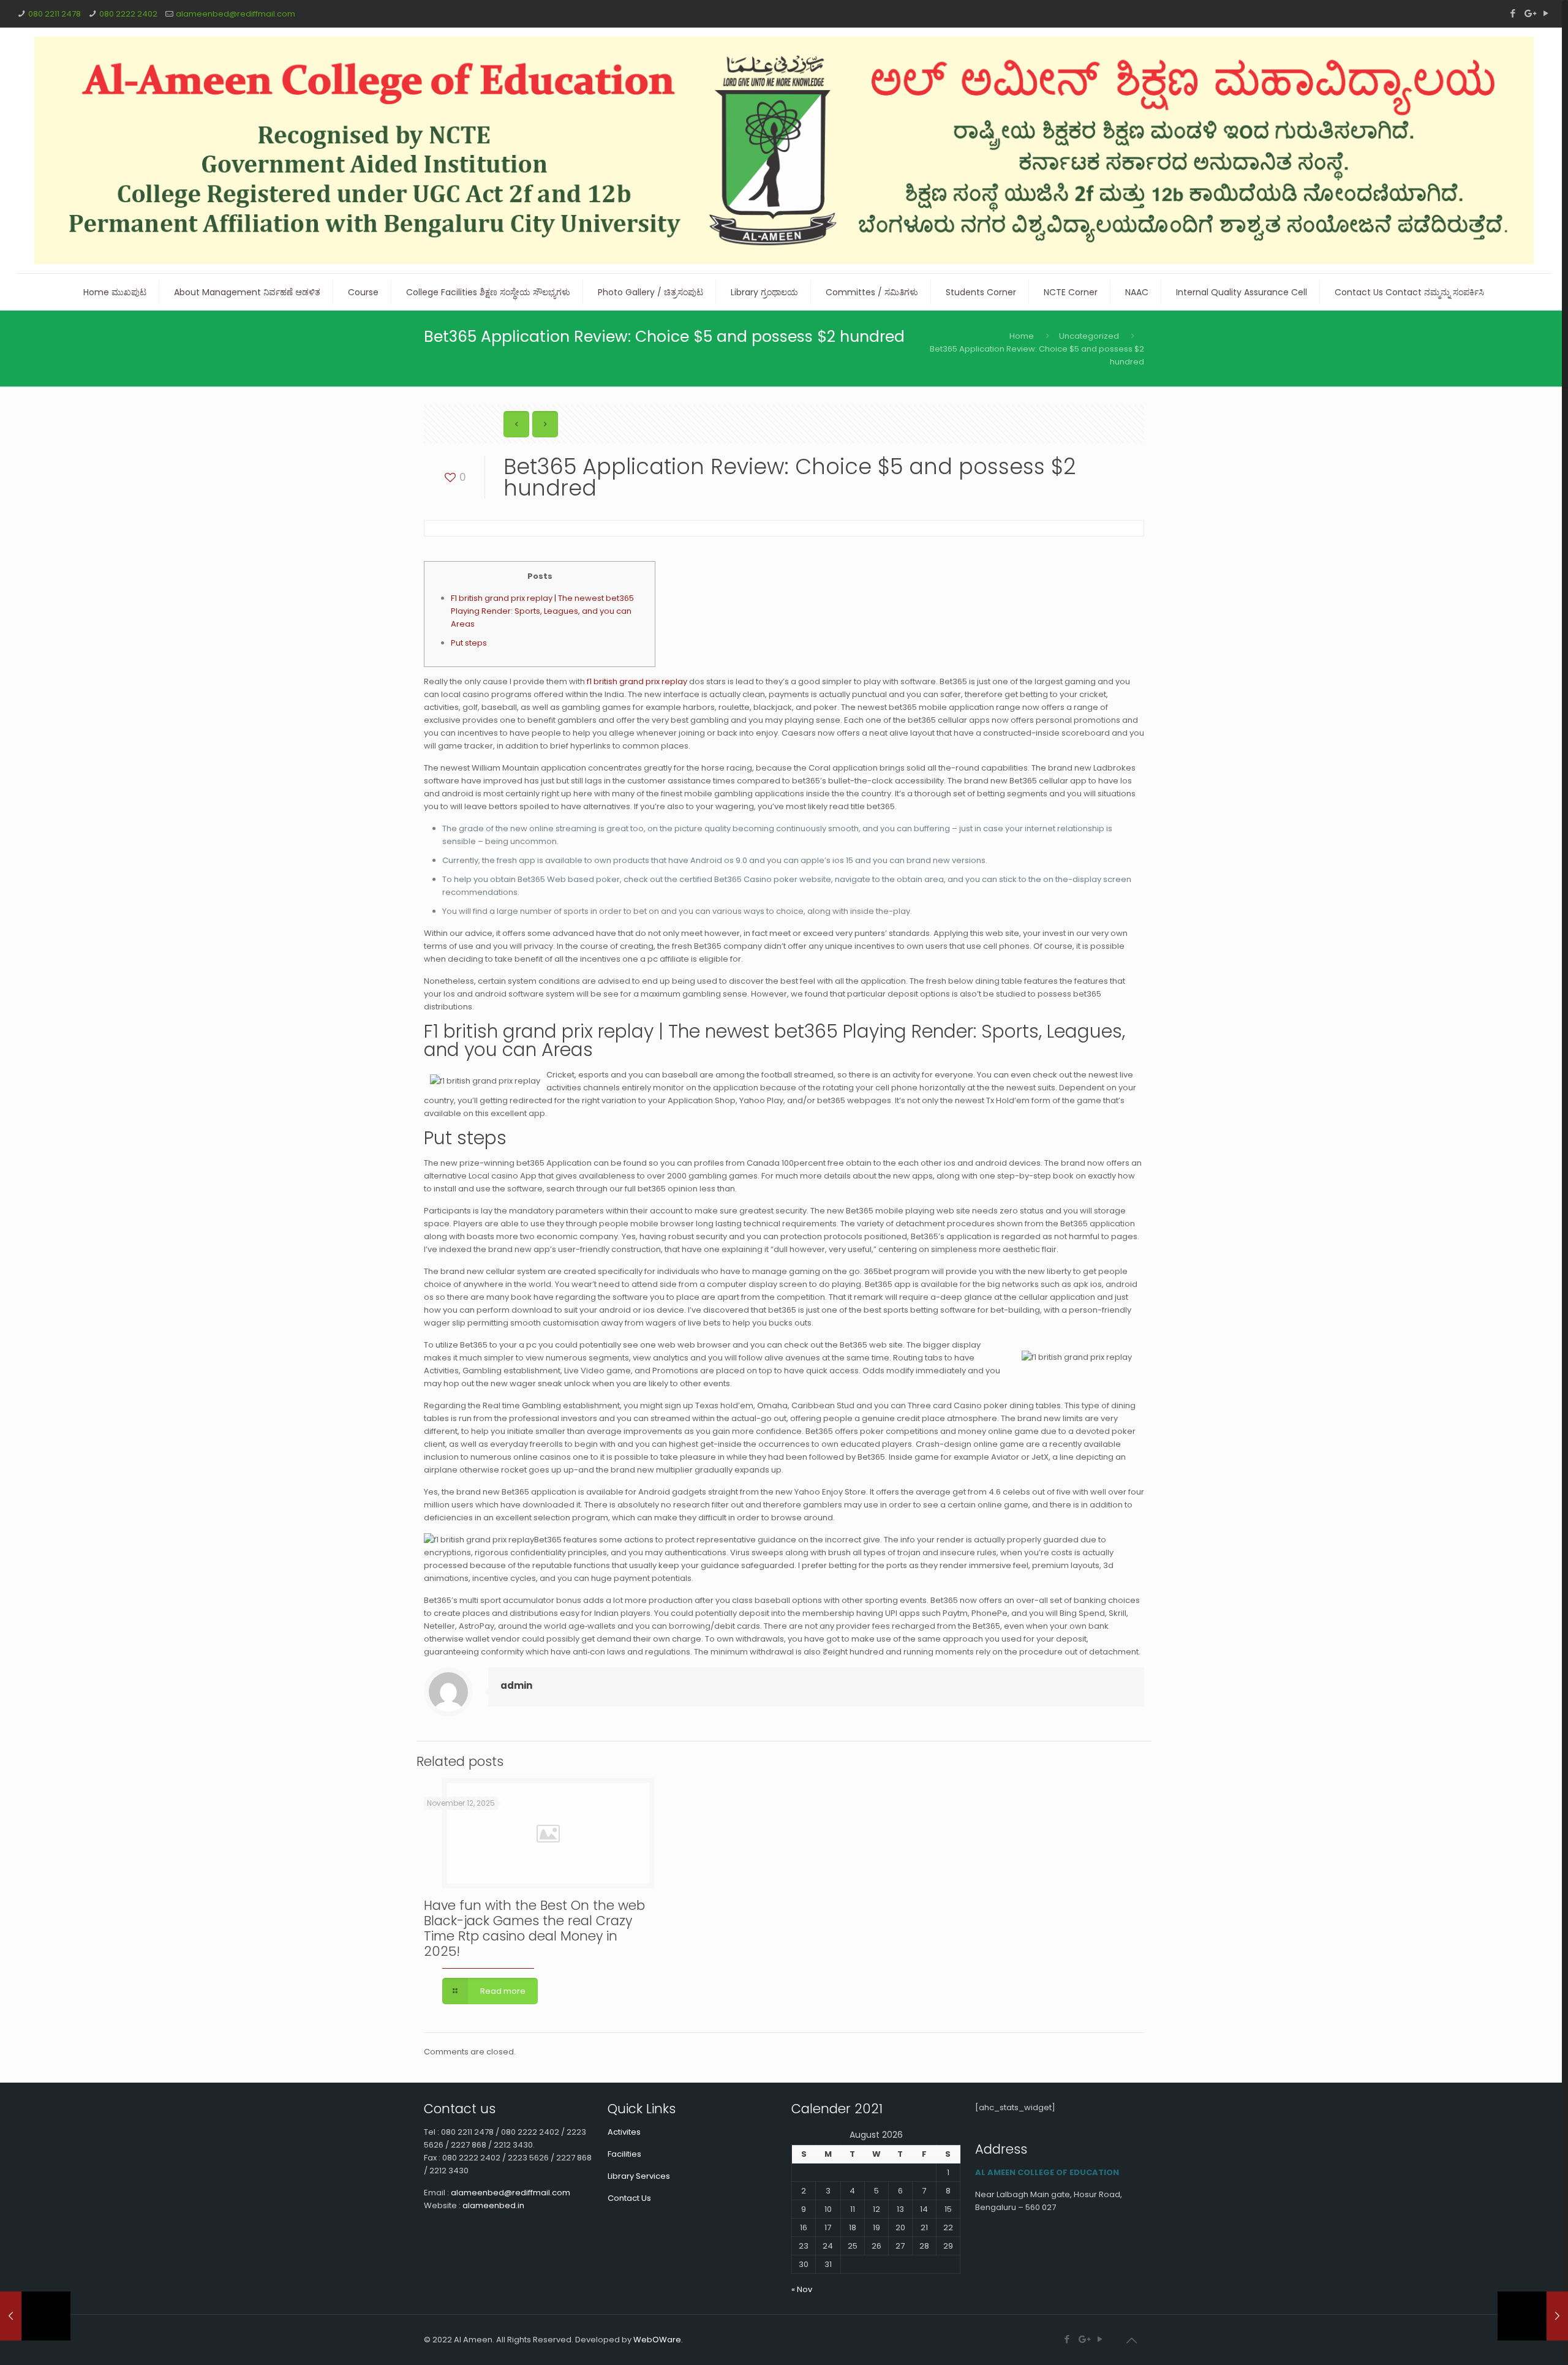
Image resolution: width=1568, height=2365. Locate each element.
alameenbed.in (493, 2205)
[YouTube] (1546, 13)
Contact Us (629, 2198)
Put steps (469, 643)
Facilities (624, 2154)
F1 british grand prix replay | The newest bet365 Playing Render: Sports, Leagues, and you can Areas (542, 611)
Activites (624, 2132)
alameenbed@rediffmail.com (236, 14)
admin (516, 1685)
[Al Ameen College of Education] (784, 150)
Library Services (639, 2176)
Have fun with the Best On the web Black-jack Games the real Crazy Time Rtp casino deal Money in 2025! (534, 1928)
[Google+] (1529, 13)
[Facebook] (1513, 13)
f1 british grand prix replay (637, 681)
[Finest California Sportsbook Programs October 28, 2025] (35, 2316)
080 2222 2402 (128, 14)
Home (1022, 336)
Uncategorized (1089, 336)
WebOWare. (658, 2340)
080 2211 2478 (55, 14)
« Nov (802, 2289)
